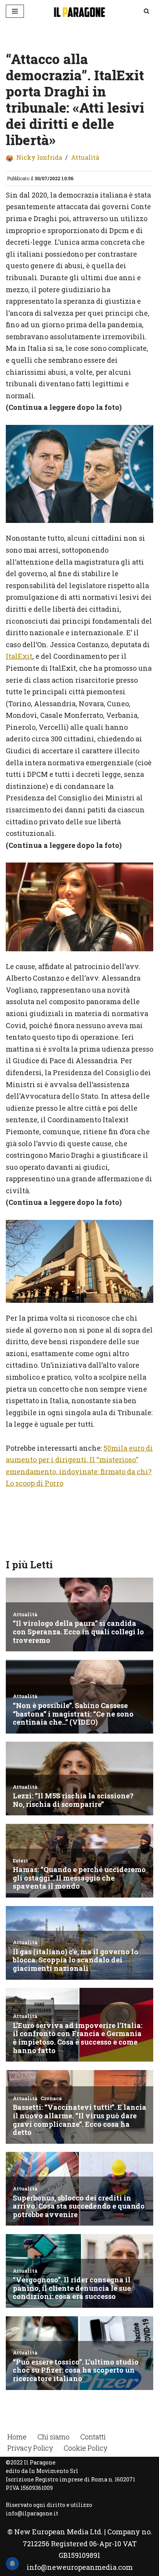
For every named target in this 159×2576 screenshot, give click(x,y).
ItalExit (19, 656)
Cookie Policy (85, 2448)
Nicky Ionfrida (39, 157)
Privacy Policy (30, 2448)
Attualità (85, 157)
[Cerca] (146, 11)
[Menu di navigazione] (15, 11)
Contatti (93, 2437)
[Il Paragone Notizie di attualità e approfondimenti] (79, 11)
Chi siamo (53, 2437)
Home (17, 2437)
